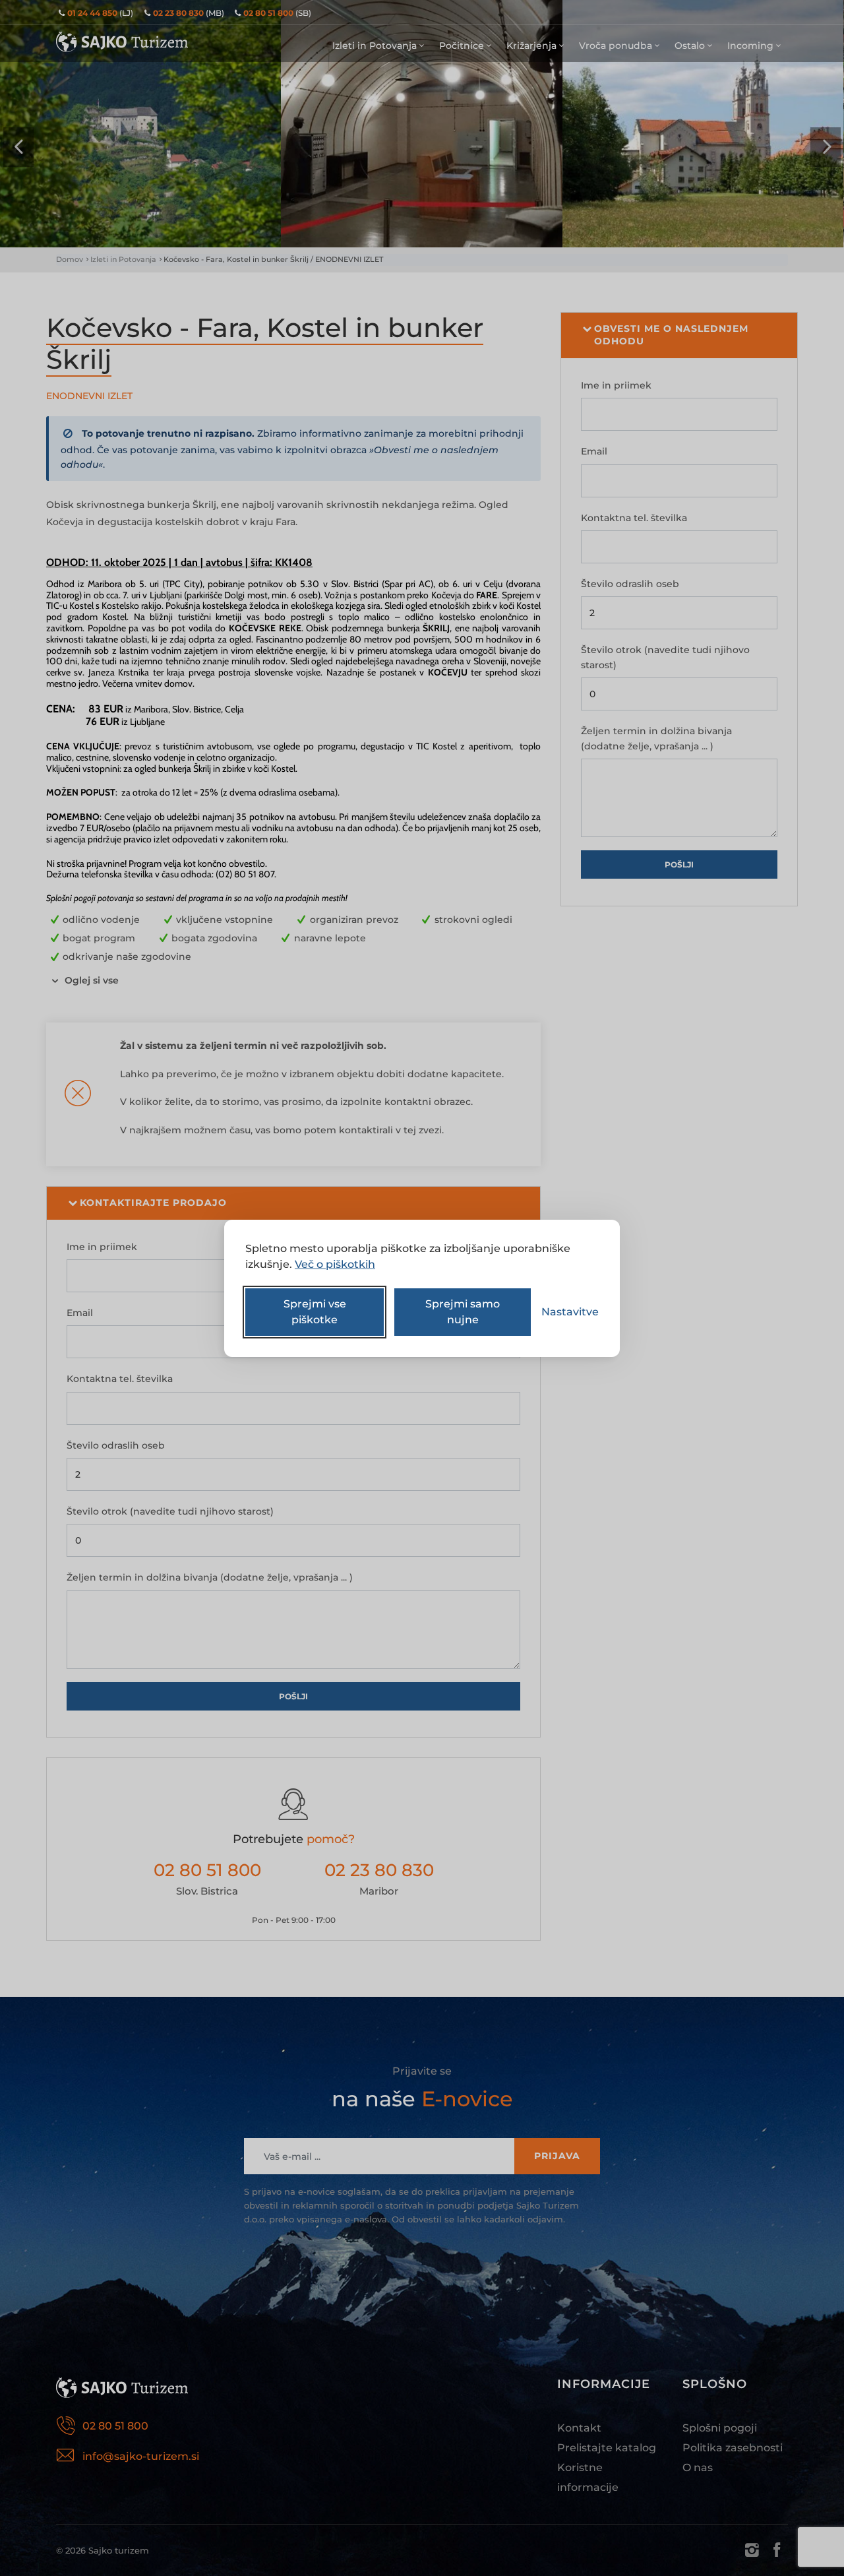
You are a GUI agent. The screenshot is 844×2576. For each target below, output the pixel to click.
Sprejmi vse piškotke (315, 1312)
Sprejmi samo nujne (463, 1312)
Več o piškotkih (335, 1264)
